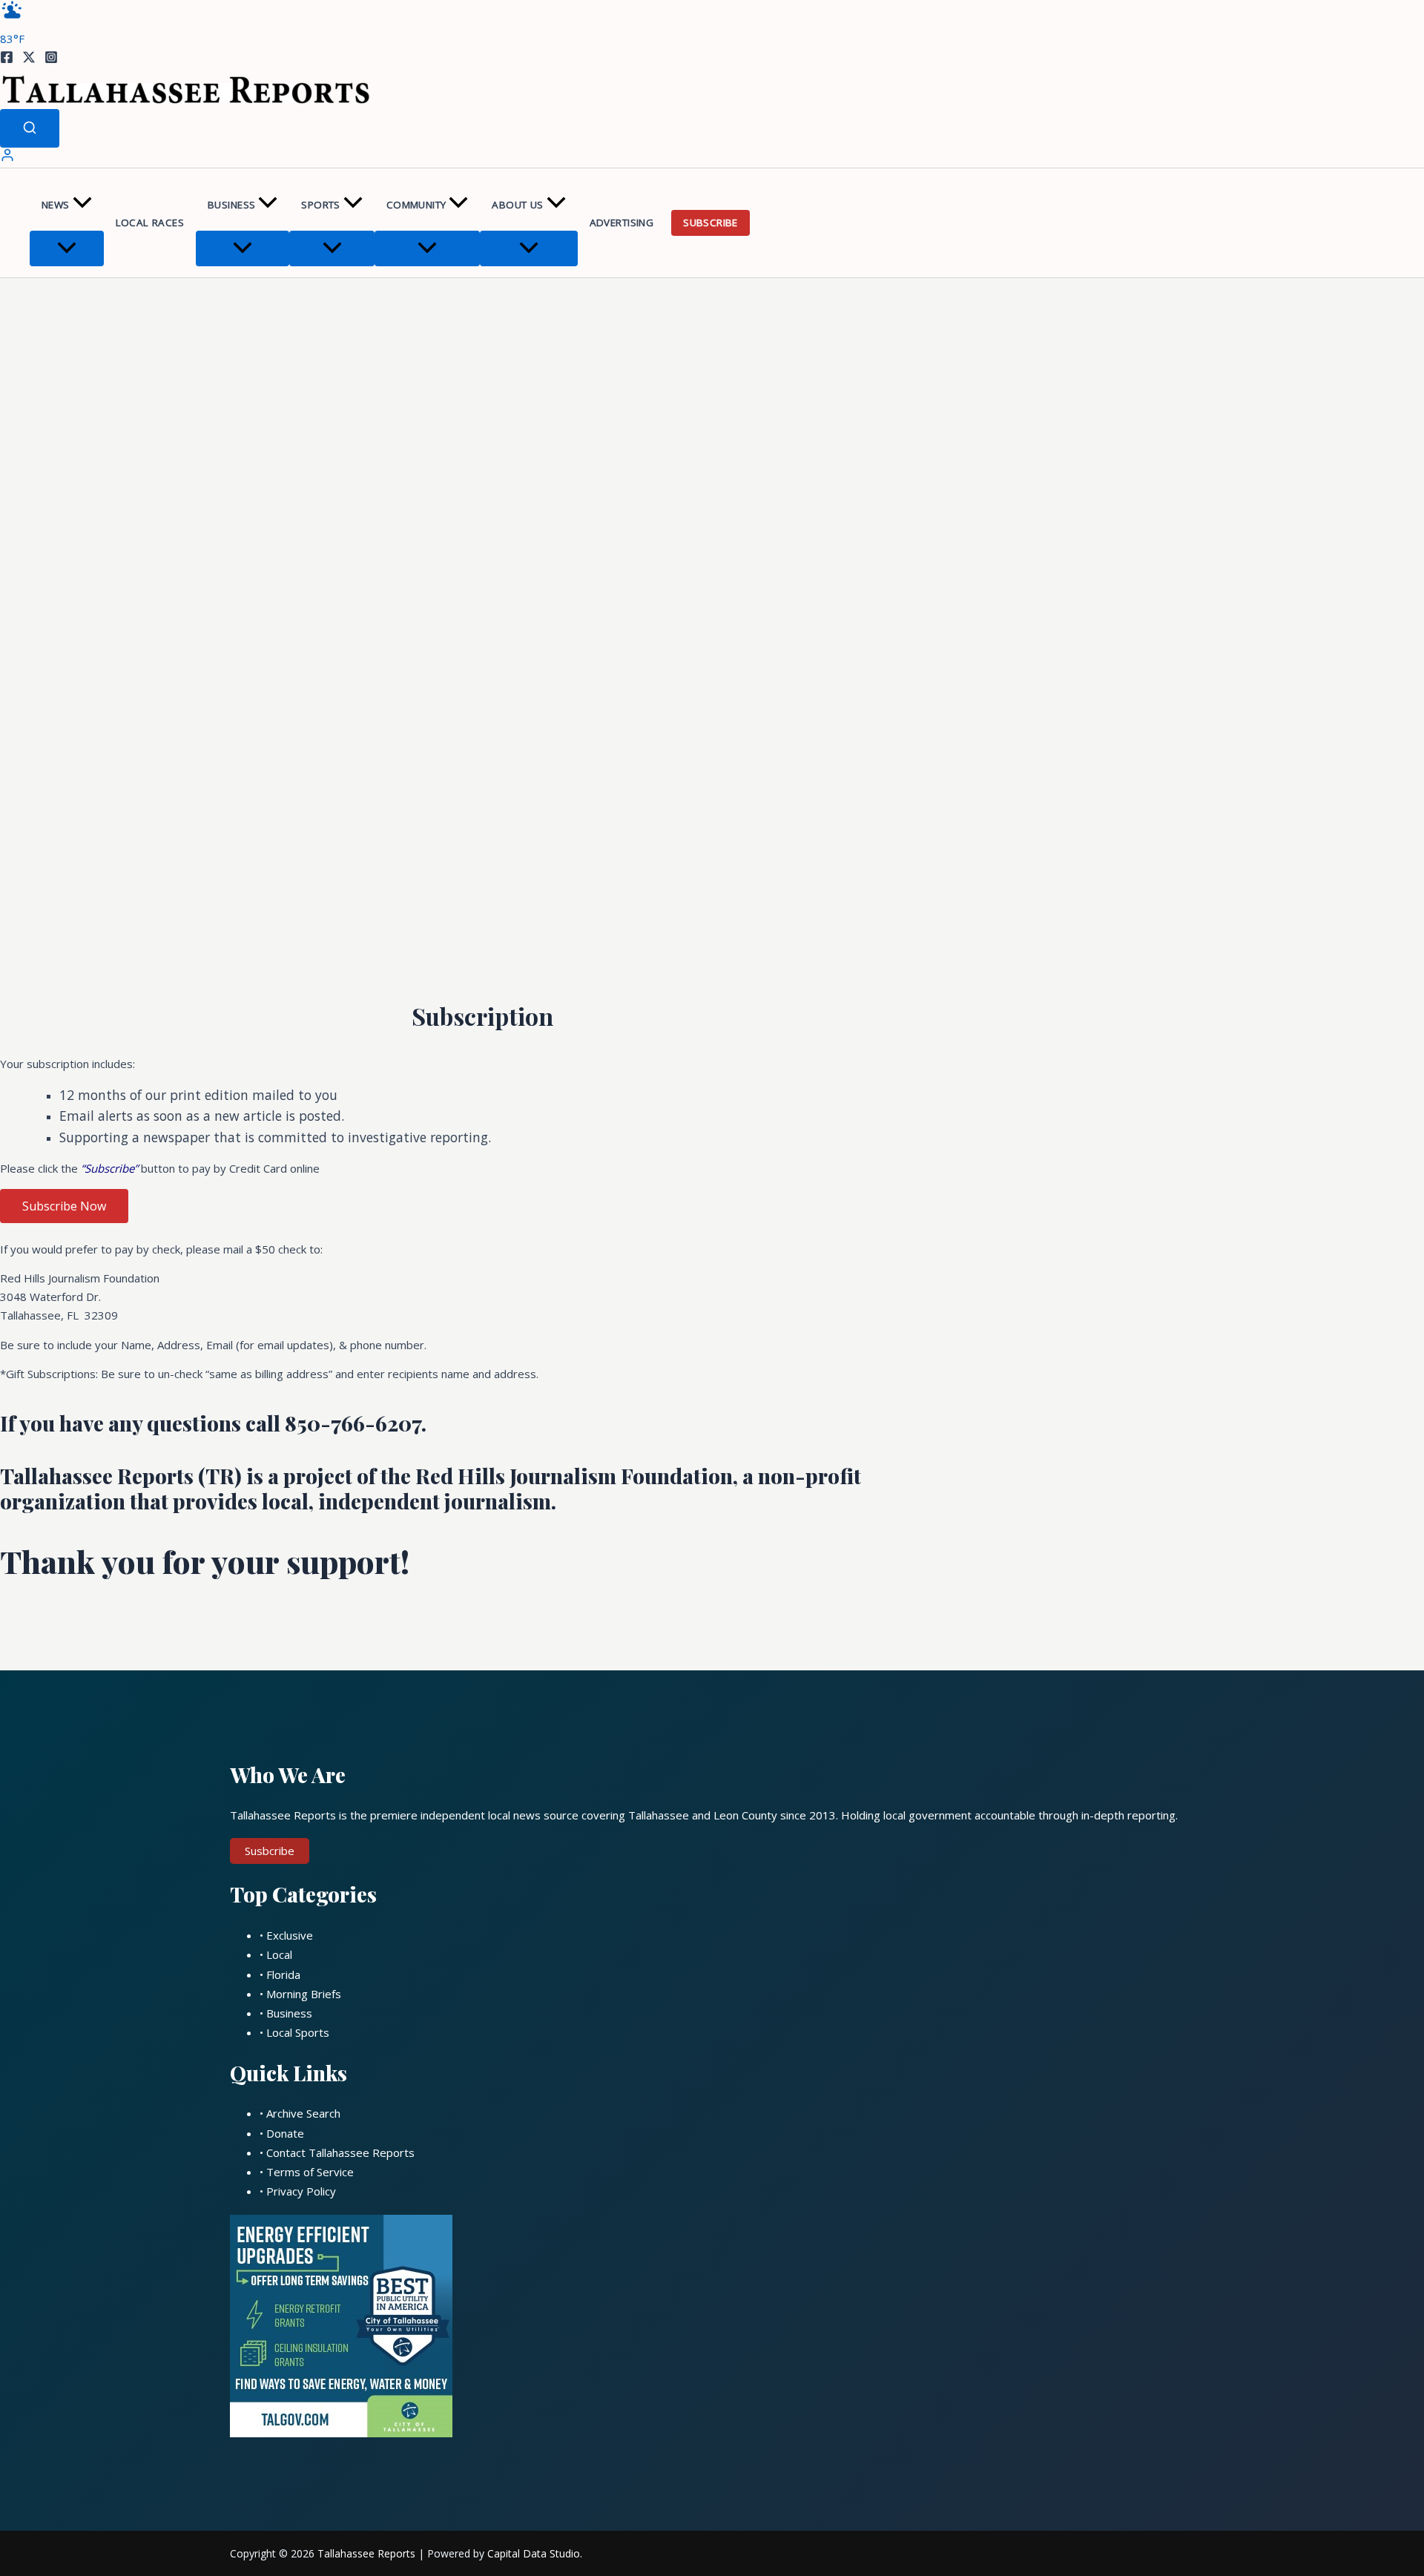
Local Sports (298, 2032)
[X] (29, 59)
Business (231, 205)
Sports (320, 205)
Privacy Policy (301, 2191)
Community (416, 205)
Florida (283, 1974)
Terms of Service (310, 2172)
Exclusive (290, 1935)
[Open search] (30, 128)
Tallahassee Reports (366, 2553)
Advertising (622, 223)
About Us (517, 205)
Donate (285, 2133)
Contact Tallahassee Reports (340, 2152)
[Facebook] (7, 59)
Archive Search (303, 2113)
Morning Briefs (304, 1994)
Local (279, 1954)
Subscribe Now (64, 1206)
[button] (82, 205)
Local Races (150, 223)
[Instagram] (51, 59)
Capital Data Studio (534, 2553)
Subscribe (711, 223)
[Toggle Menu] (67, 248)
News (56, 205)
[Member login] (7, 158)
